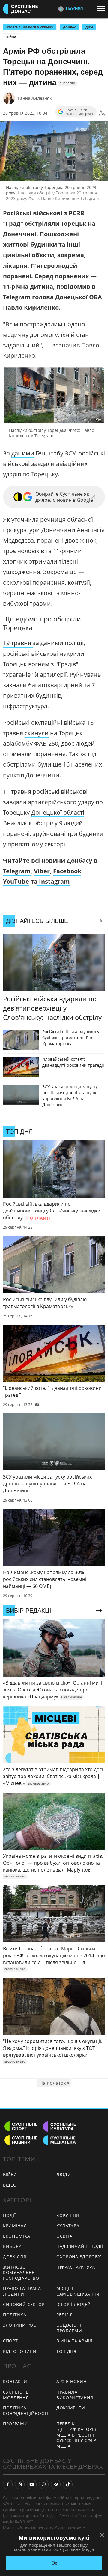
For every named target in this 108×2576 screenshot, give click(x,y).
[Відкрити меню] (103, 9)
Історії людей (74, 2304)
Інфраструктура (76, 2267)
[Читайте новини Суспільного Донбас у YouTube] (32, 2484)
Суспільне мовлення (16, 2395)
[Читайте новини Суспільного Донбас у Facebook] (8, 2484)
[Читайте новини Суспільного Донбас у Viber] (44, 2484)
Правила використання (75, 2395)
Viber (42, 871)
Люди (64, 2174)
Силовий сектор (24, 2304)
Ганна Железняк (35, 98)
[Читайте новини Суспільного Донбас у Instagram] (20, 2484)
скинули (37, 733)
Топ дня (66, 2351)
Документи (71, 2408)
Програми (15, 2424)
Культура (68, 2226)
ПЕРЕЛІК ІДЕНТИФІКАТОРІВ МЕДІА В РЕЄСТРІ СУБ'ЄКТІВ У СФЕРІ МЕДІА (77, 2435)
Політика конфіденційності (26, 2411)
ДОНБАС (69, 27)
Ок (54, 2563)
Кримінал (15, 2226)
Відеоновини (20, 2351)
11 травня (17, 792)
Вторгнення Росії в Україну (30, 27)
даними (23, 453)
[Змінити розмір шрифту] (102, 113)
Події (9, 2215)
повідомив (73, 287)
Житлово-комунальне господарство (21, 2273)
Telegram (17, 871)
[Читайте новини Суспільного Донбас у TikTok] (68, 2484)
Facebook (67, 871)
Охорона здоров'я (79, 2257)
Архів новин (72, 2381)
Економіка (16, 2236)
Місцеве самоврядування (78, 2291)
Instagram (54, 881)
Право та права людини (22, 2291)
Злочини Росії (21, 2325)
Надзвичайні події (80, 2246)
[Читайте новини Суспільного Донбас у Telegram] (56, 2484)
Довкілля (15, 2257)
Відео (10, 2185)
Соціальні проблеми (69, 2328)
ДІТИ (89, 27)
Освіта (64, 2236)
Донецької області (58, 812)
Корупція (68, 2215)
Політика (15, 2315)
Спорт (10, 2341)
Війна (11, 37)
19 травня (18, 643)
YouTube (16, 881)
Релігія (65, 2315)
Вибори (12, 2246)
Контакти (15, 2381)
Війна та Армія (75, 2341)
